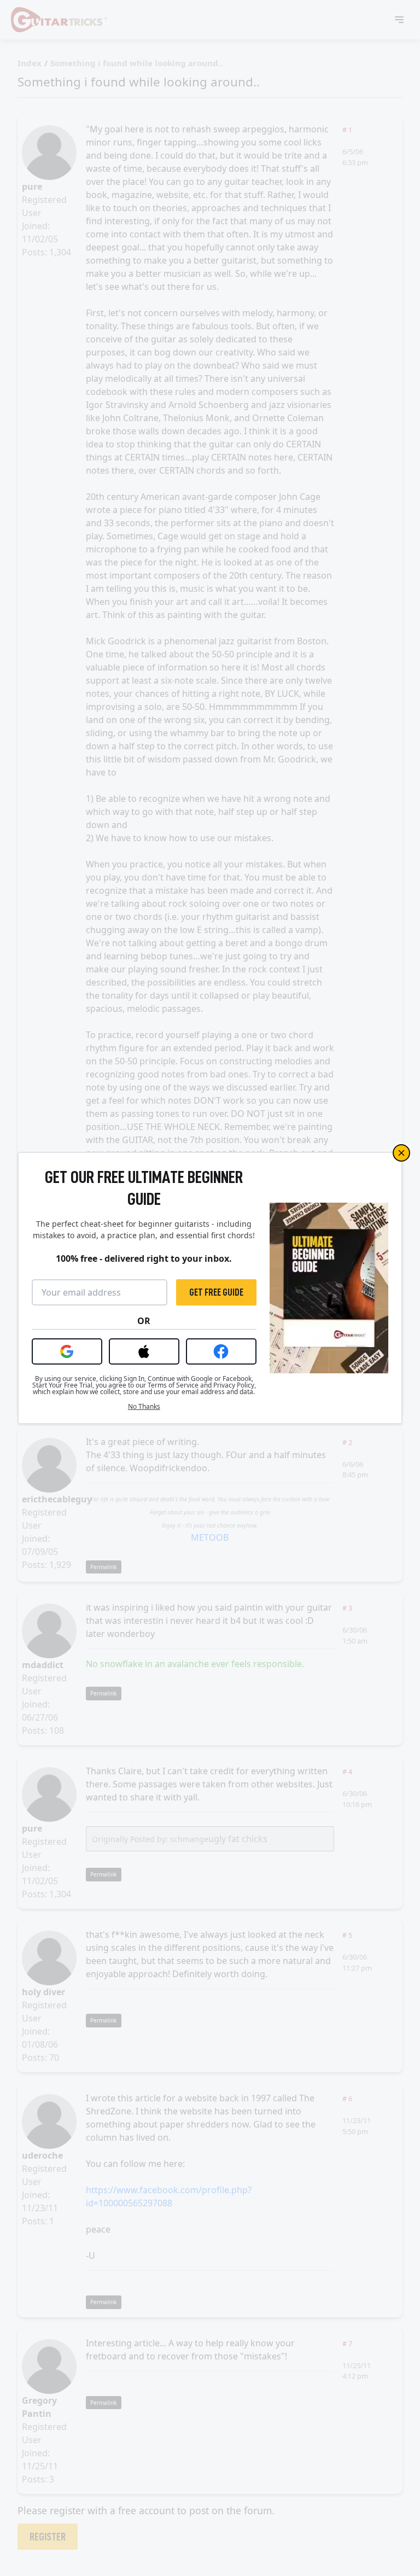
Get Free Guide (216, 1292)
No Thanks (144, 1407)
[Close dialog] (401, 1153)
